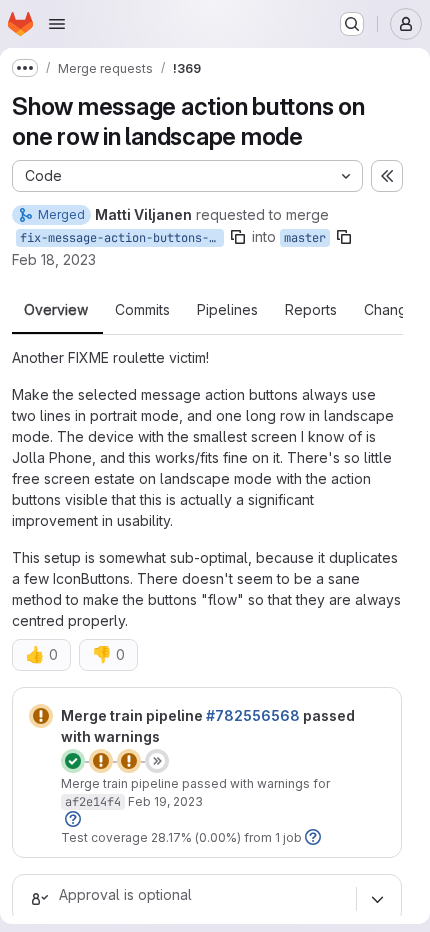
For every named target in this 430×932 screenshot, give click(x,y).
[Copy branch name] (238, 237)
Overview (56, 310)
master (305, 238)
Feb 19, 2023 (165, 801)
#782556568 (253, 715)
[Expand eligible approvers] (377, 899)
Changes (393, 310)
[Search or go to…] (352, 24)
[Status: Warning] (41, 716)
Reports (311, 310)
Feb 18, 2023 (54, 259)
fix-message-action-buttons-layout (122, 238)
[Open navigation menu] (57, 24)
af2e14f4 (93, 802)
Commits (142, 310)
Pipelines (227, 310)
